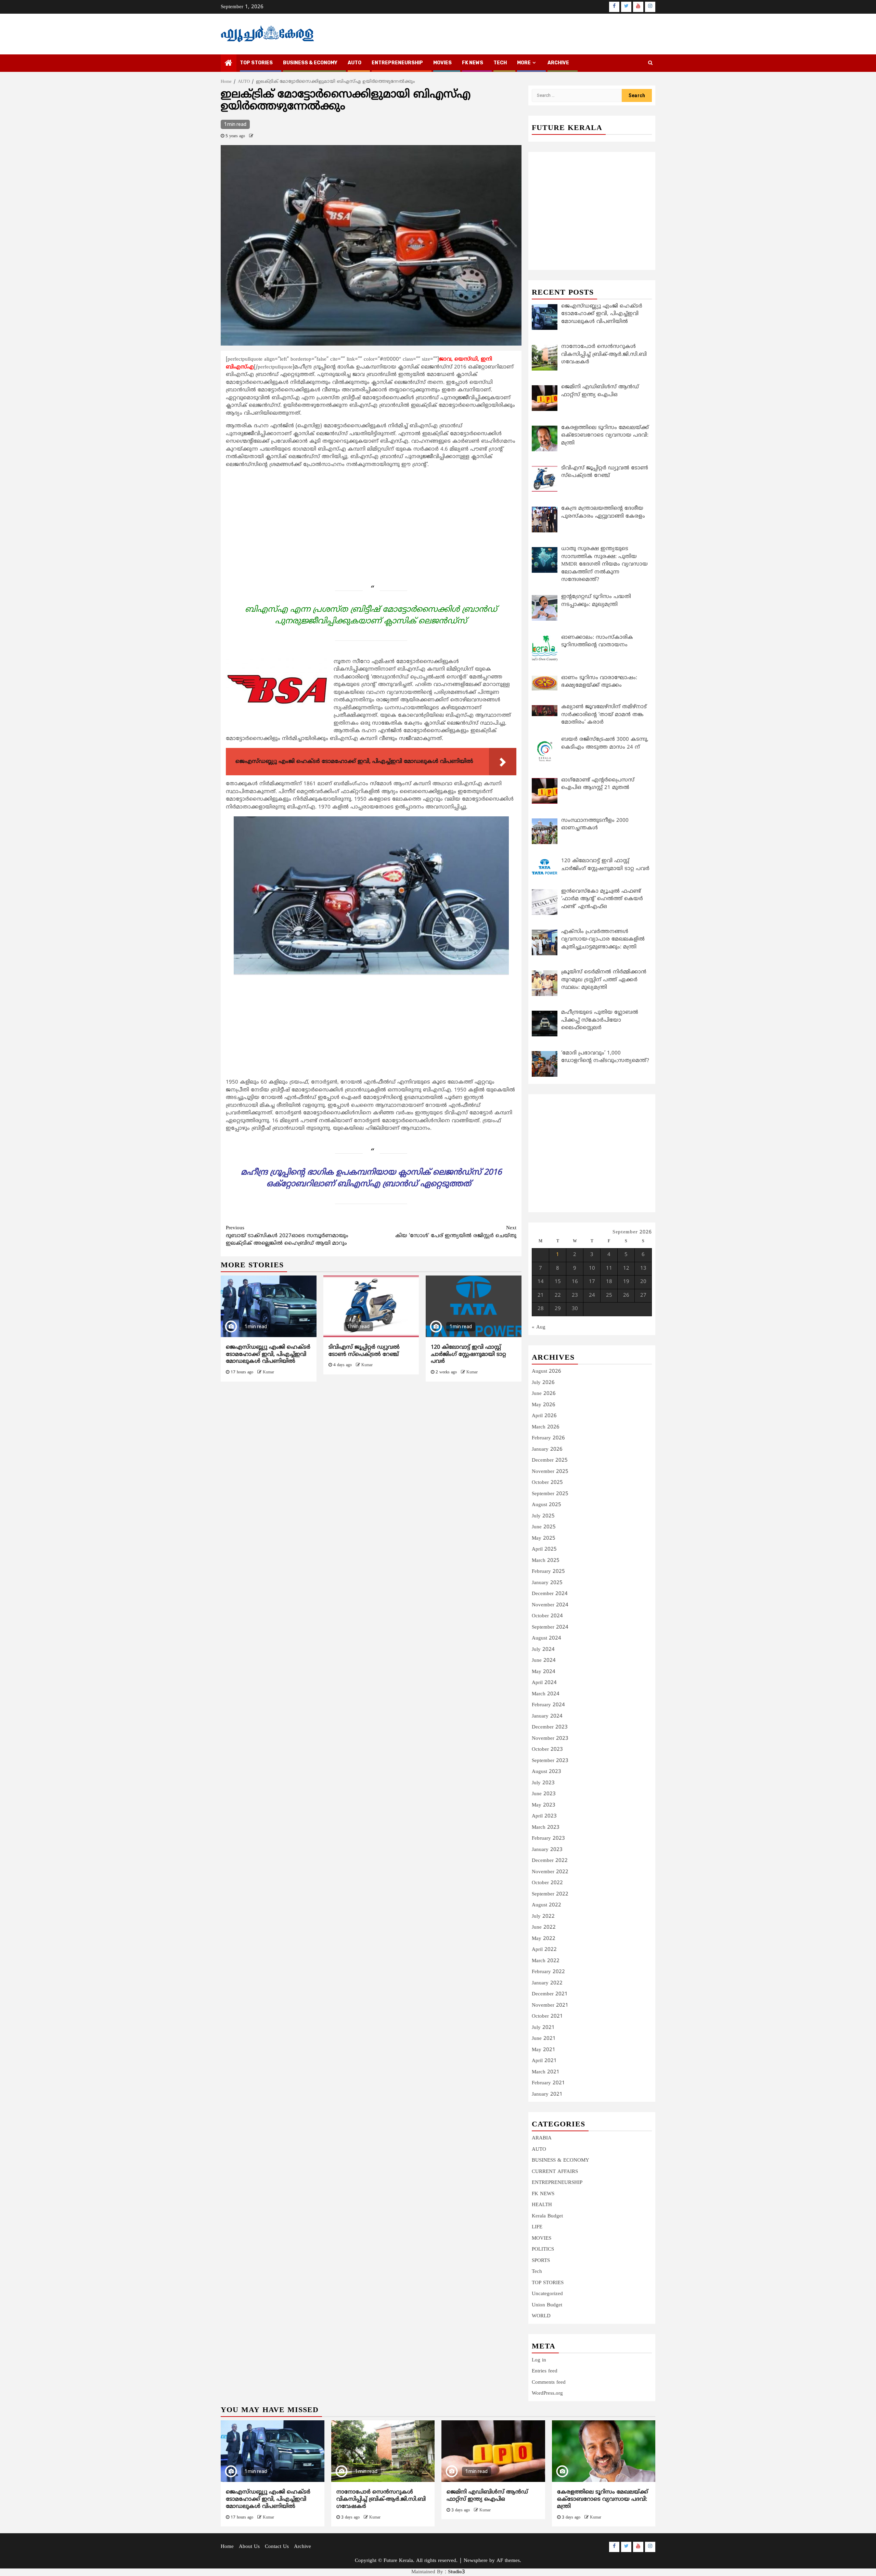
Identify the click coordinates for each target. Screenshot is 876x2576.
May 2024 (544, 1672)
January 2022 (547, 1983)
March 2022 (546, 1961)
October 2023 (547, 1750)
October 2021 (547, 2016)
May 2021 (544, 2050)
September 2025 (550, 1494)
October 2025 (547, 1483)
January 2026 (547, 1449)
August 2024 (546, 1638)
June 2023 (544, 1794)
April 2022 (544, 1950)
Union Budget (547, 2305)
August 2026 (546, 1371)
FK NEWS (473, 63)
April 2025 (544, 1549)
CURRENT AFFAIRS (555, 2172)
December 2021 (550, 1994)
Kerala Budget (547, 2216)
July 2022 (543, 1917)
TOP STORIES (256, 63)
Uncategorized (547, 2294)
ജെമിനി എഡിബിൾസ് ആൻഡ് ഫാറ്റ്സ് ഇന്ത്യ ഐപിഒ (487, 2496)
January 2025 (547, 1583)
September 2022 (550, 1894)
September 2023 (550, 1761)
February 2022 (548, 1972)
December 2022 (550, 1861)
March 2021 (546, 2072)
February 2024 (548, 1705)
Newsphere (476, 2561)
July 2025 (543, 1516)
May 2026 (544, 1405)
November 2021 (550, 2005)
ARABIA (542, 2138)
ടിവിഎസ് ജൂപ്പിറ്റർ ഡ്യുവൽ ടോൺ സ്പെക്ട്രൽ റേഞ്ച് (364, 1351)
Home (227, 2547)
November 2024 (550, 1605)
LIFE (537, 2227)
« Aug (539, 1327)
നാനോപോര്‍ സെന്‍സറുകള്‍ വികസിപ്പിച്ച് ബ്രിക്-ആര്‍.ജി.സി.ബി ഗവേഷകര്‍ (381, 2499)
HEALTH (542, 2205)
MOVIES (442, 63)
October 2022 (547, 1883)
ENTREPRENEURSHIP (397, 63)
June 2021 (544, 2039)
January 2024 (547, 1716)
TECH (500, 63)
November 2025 (550, 1472)
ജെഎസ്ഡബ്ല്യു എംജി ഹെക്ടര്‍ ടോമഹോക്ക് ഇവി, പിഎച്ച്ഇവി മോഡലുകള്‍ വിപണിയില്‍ (268, 1355)
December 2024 (550, 1594)
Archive (558, 63)
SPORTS (541, 2261)
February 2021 (548, 2083)
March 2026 (546, 1427)
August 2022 (546, 1905)
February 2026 (548, 1438)
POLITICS (543, 2249)
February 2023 (548, 1839)
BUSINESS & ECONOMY (310, 63)
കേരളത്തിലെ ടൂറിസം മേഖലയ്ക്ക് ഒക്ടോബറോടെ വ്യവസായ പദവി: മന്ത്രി (603, 2499)
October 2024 (547, 1616)
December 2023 (550, 1727)
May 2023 (544, 1805)
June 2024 (544, 1661)
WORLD (541, 2316)
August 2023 (546, 1772)
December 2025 (550, 1460)
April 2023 (544, 1816)
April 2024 (544, 1683)
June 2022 (544, 1927)
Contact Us (277, 2547)
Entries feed (545, 2371)
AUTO (355, 63)
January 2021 (547, 2094)
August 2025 (546, 1505)
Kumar (268, 1373)
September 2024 (550, 1627)
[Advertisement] (371, 522)
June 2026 (544, 1394)
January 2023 (547, 1850)
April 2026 (544, 1416)
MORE (524, 63)
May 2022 (544, 1939)
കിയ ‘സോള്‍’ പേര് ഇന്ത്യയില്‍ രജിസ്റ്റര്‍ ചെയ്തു (456, 1232)
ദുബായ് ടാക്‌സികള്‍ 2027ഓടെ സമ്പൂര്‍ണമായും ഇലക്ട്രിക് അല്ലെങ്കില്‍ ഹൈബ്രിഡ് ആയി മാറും (287, 1236)
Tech (537, 2272)
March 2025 (546, 1561)
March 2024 (546, 1694)
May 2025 (544, 1538)
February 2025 (548, 1572)
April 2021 (544, 2061)
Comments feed (549, 2383)
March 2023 (546, 1828)
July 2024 (543, 1650)
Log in (539, 2360)
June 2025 (544, 1527)
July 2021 (543, 2028)
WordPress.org (547, 2393)
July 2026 (543, 1383)
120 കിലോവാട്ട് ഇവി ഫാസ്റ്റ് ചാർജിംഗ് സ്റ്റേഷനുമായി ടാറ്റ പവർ (468, 1355)
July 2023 (543, 1783)
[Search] (650, 63)
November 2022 (550, 1872)
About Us (249, 2547)
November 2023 (550, 1739)
